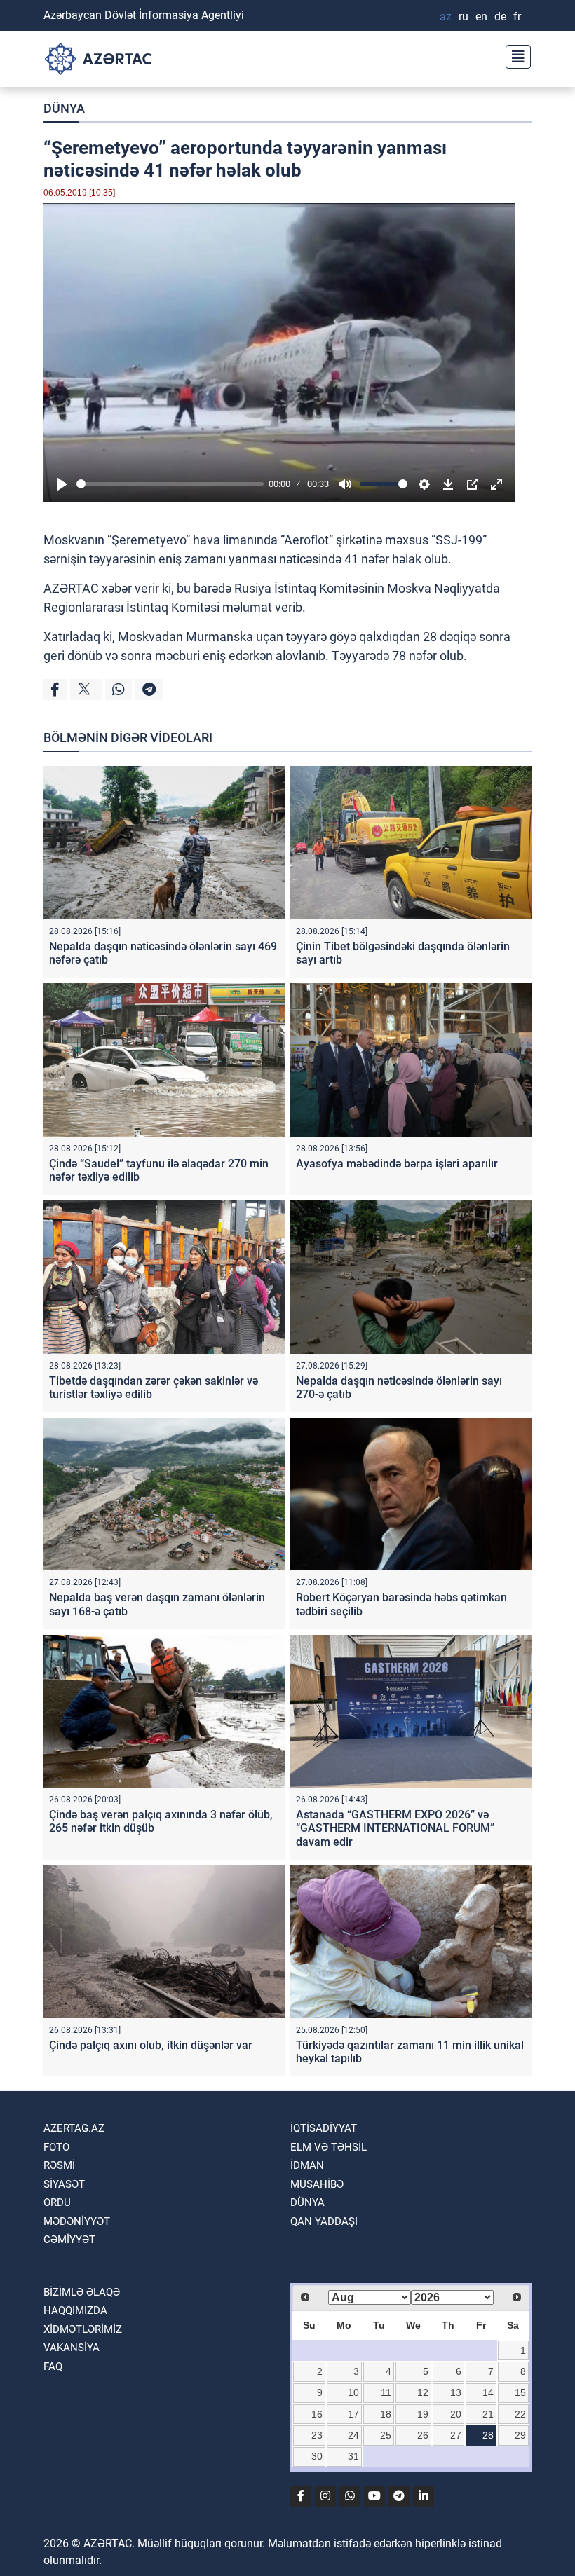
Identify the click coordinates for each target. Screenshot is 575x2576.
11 (386, 2392)
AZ (446, 16)
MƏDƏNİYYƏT (77, 2221)
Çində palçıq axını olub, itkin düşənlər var (151, 2045)
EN (481, 16)
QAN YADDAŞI (324, 2221)
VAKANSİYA (72, 2348)
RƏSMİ (59, 2165)
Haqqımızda (75, 2310)
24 (353, 2435)
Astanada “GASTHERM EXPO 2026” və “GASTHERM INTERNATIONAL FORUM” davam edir (395, 1828)
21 (488, 2414)
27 (456, 2435)
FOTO (56, 2147)
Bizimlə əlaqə (82, 2292)
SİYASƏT (64, 2184)
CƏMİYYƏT (69, 2240)
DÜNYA (64, 108)
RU (464, 16)
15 (520, 2392)
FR (517, 16)
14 (488, 2392)
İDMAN (307, 2165)
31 (353, 2456)
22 (520, 2414)
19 (423, 2414)
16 (317, 2414)
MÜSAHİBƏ (317, 2184)
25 (386, 2435)
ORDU (57, 2202)
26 (423, 2435)
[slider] (170, 484)
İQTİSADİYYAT (324, 2128)
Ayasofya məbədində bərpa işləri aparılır (397, 1164)
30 (317, 2456)
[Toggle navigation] (514, 55)
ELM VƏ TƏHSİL (329, 2147)
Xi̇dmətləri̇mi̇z (83, 2329)
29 (520, 2435)
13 (456, 2392)
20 (456, 2414)
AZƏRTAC (71, 588)
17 (353, 2414)
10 (353, 2392)
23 (317, 2435)
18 (386, 2414)
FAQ (53, 2366)
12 (423, 2392)
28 (488, 2435)
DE (500, 16)
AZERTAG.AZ (74, 2128)
